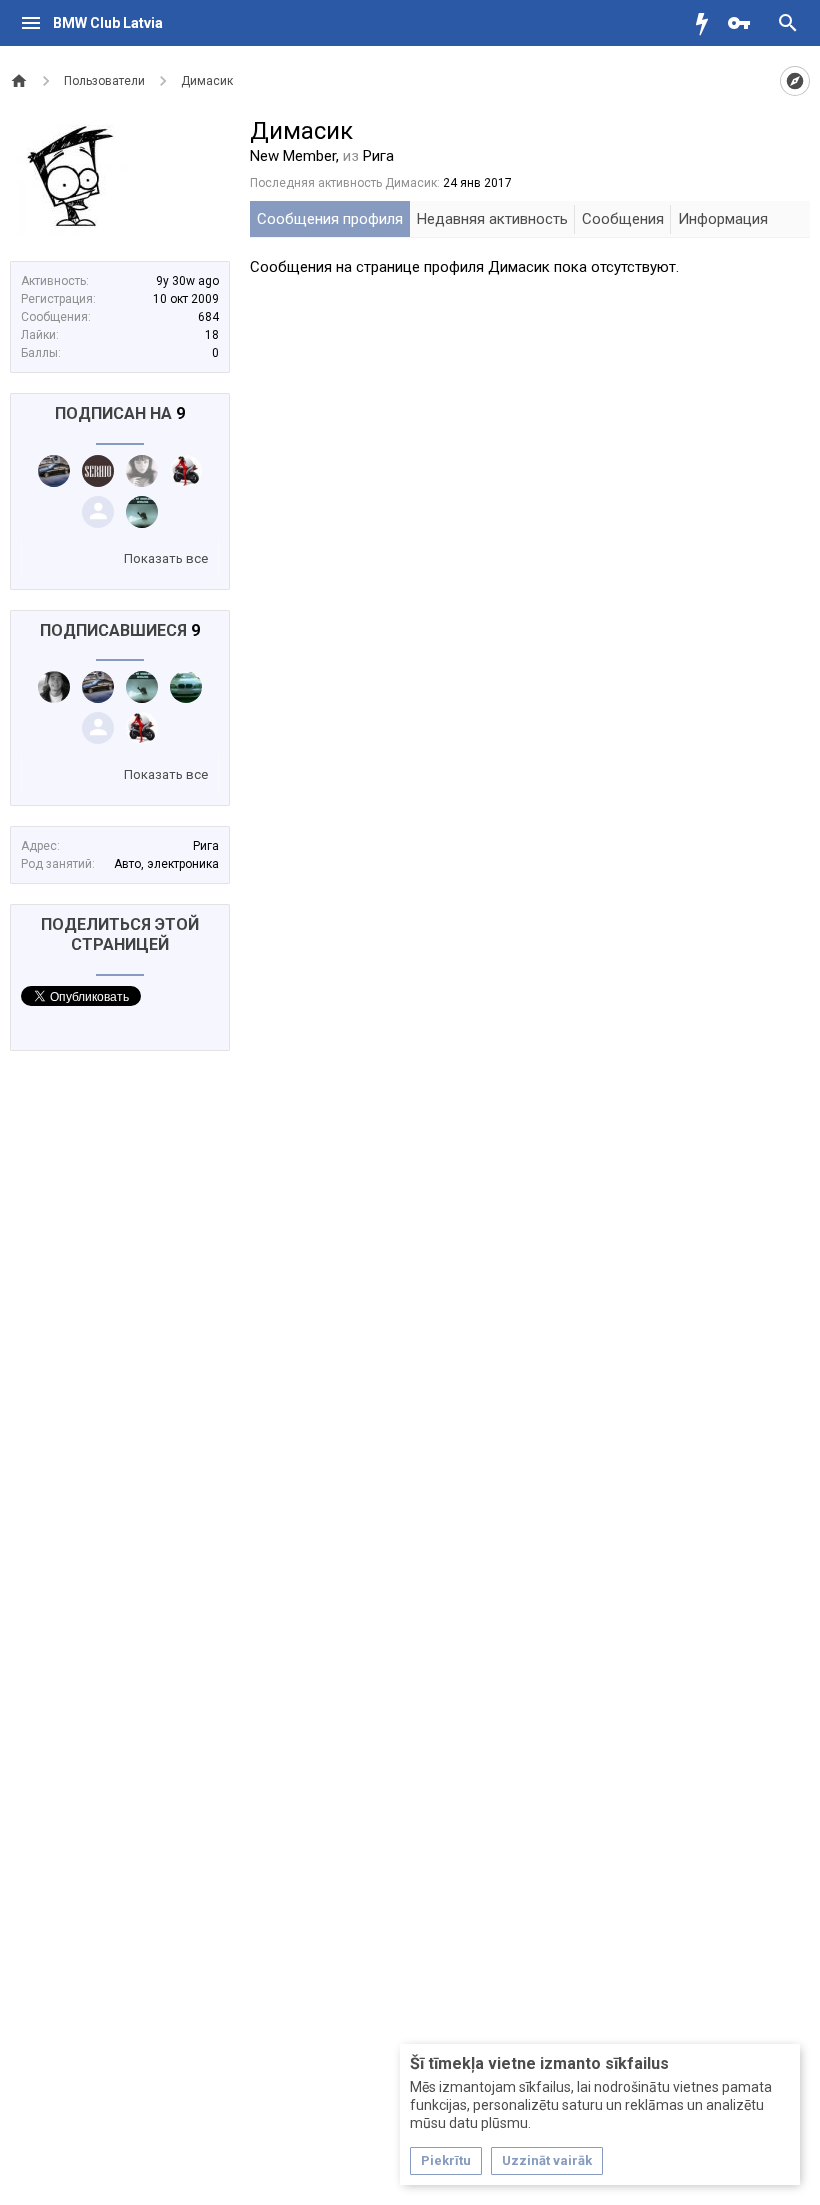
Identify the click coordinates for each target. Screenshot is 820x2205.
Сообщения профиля (330, 219)
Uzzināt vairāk (547, 2160)
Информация (723, 219)
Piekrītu (446, 2160)
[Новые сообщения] (707, 23)
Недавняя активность (492, 219)
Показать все (166, 558)
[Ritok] (186, 471)
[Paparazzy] (142, 512)
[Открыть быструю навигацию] (795, 81)
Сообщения (623, 219)
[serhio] (98, 471)
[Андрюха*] (98, 512)
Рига (206, 846)
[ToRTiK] (54, 471)
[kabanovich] (54, 687)
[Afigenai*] (186, 687)
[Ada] (142, 471)
